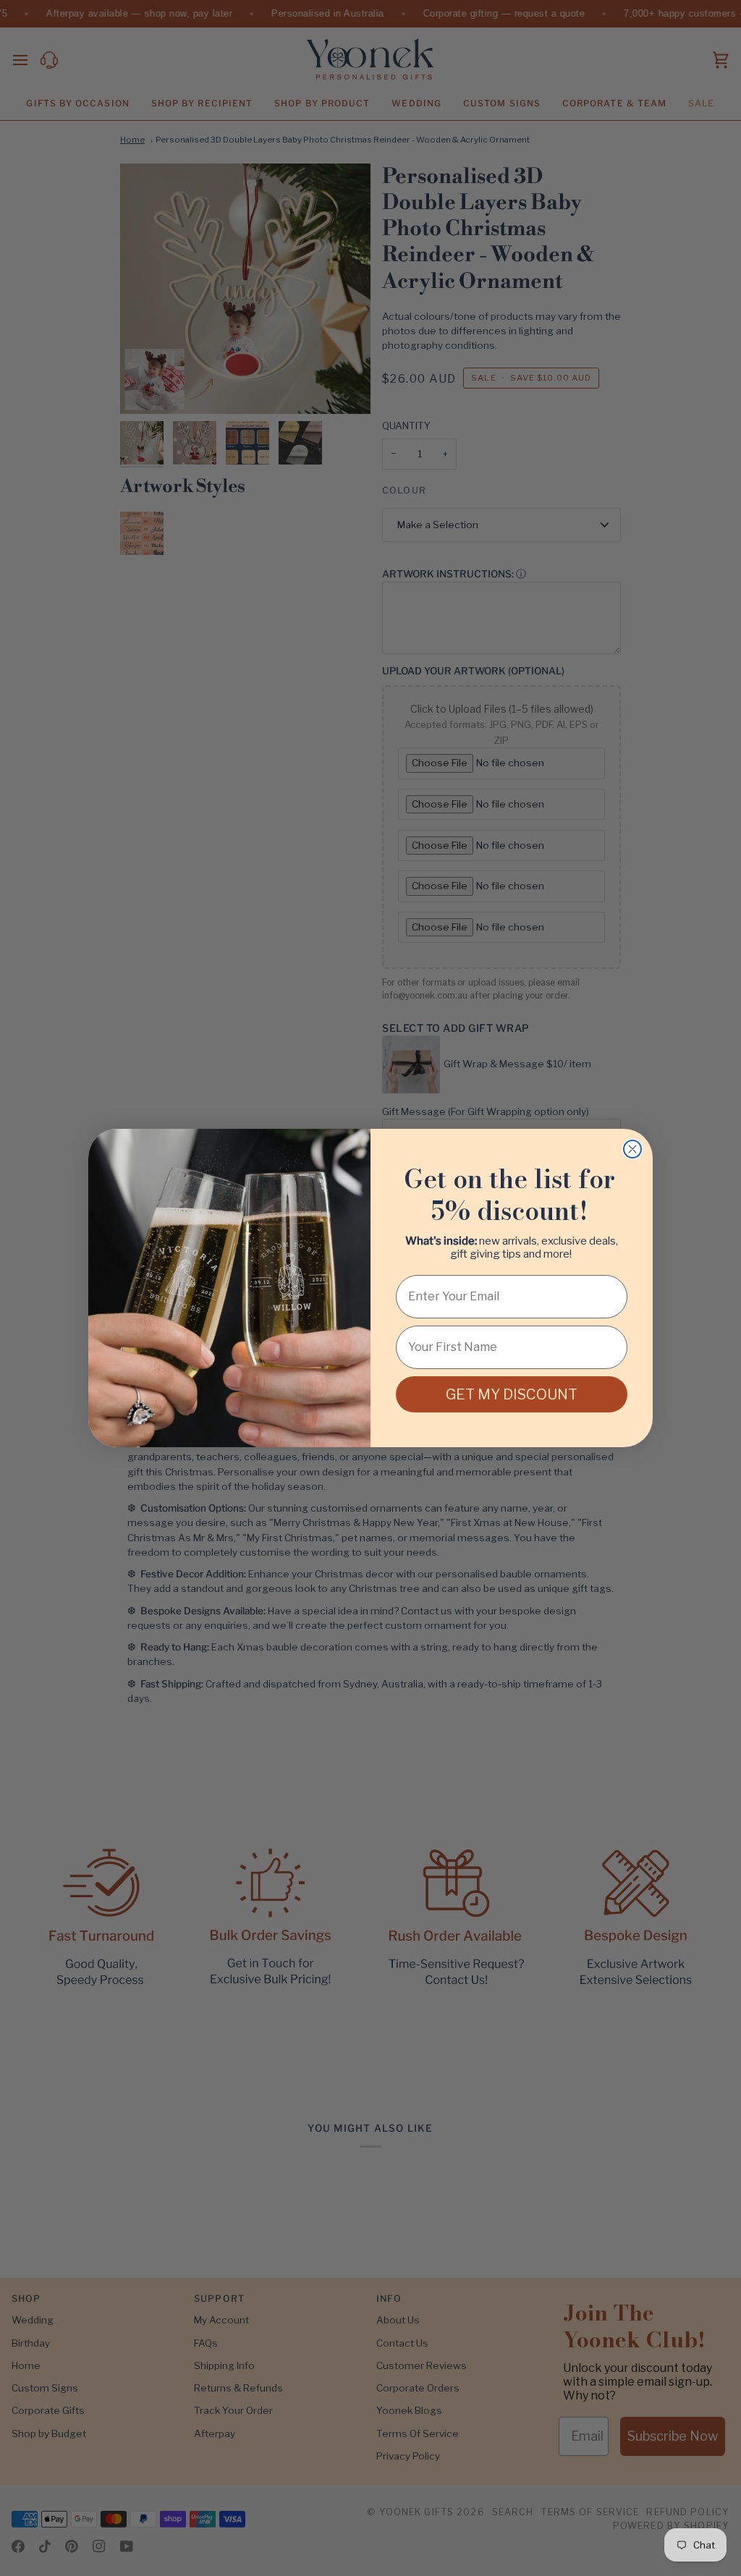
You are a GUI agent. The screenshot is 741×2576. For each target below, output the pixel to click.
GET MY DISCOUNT (512, 1394)
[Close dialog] (632, 1149)
